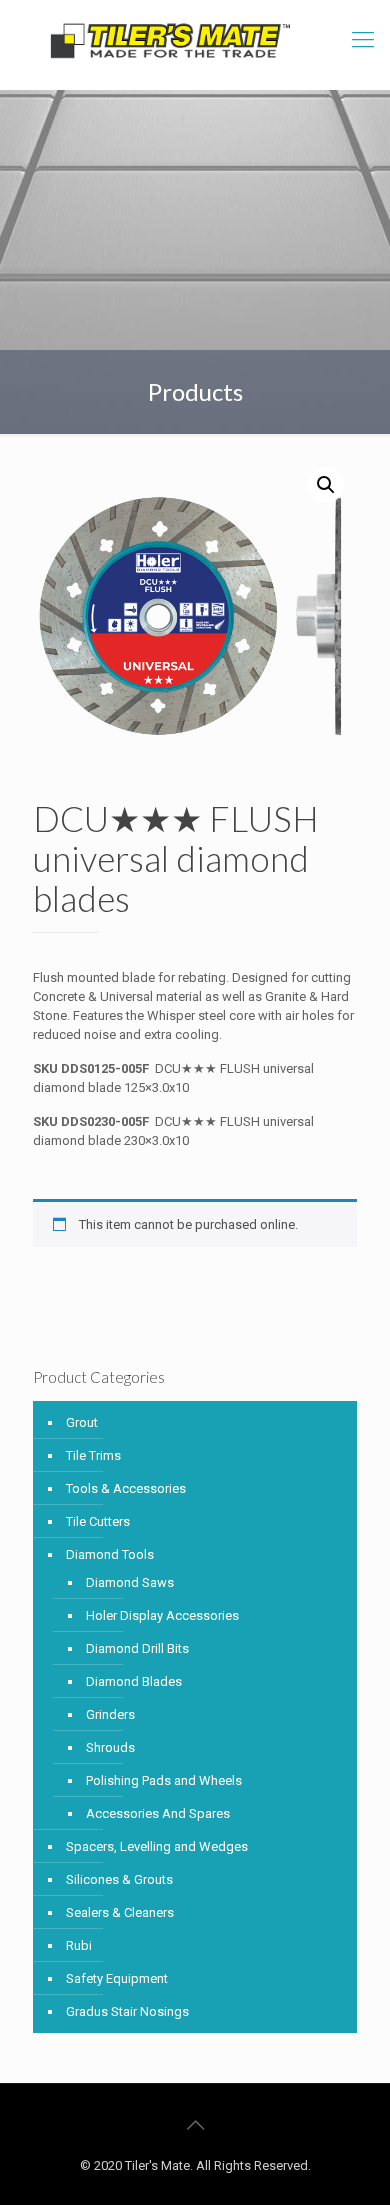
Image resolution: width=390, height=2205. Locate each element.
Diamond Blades (134, 1681)
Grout (82, 1422)
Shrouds (110, 1747)
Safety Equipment (117, 1978)
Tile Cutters (98, 1521)
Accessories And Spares (158, 1813)
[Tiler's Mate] (170, 45)
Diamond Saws (130, 1582)
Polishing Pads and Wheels (164, 1780)
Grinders (110, 1714)
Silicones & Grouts (119, 1879)
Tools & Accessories (126, 1488)
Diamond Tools (110, 1554)
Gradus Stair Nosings (127, 2011)
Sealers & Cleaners (120, 1912)
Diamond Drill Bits (137, 1648)
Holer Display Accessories (162, 1615)
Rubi (79, 1945)
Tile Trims (93, 1455)
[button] (326, 485)
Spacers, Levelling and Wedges (157, 1846)
